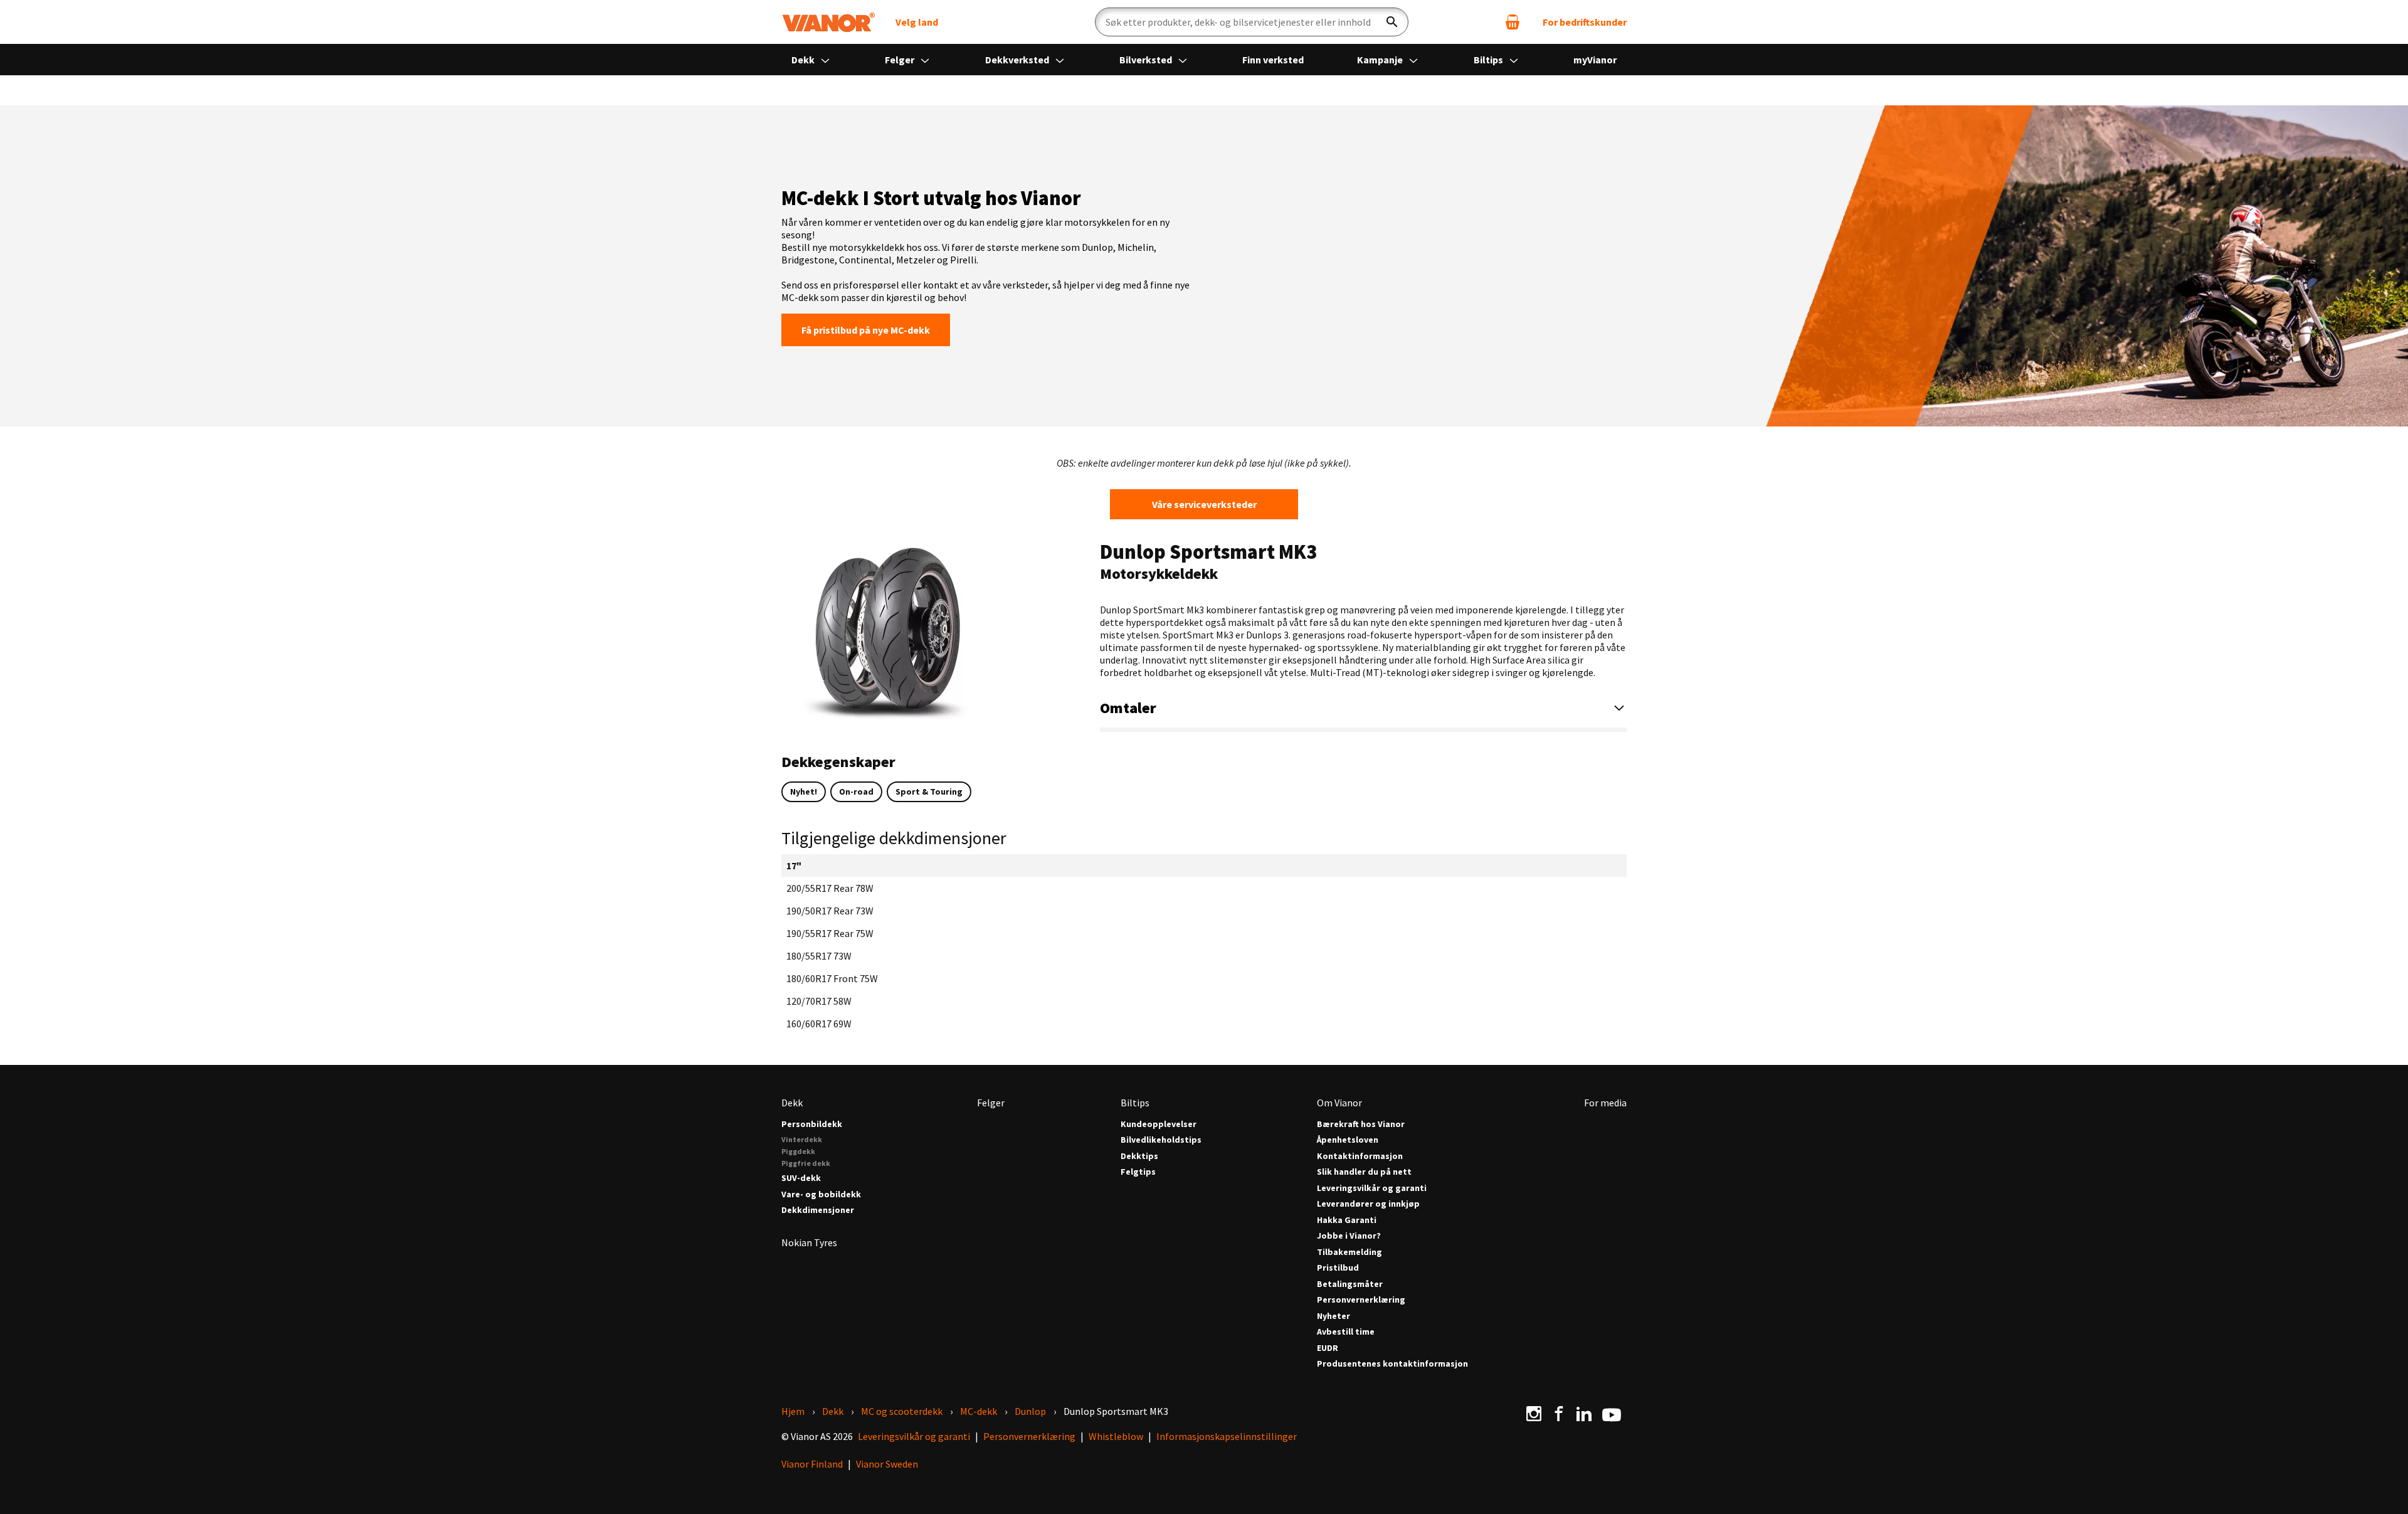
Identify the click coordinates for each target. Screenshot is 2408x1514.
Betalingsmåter (1350, 1284)
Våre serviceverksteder (1204, 504)
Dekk (804, 60)
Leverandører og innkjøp (1368, 1204)
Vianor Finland (812, 1464)
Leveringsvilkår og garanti (1372, 1188)
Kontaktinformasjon (1360, 1156)
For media (1605, 1103)
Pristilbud (1338, 1268)
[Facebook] (1559, 1414)
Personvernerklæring (1361, 1300)
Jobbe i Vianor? (1349, 1236)
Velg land (917, 22)
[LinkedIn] (1584, 1414)
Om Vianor (1339, 1103)
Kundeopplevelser (1159, 1124)
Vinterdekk (802, 1139)
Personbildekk (812, 1124)
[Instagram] (1534, 1414)
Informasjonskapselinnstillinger (1227, 1436)
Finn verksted (1273, 60)
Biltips (1489, 60)
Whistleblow (1116, 1436)
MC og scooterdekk (902, 1411)
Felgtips (1138, 1172)
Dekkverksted (1018, 60)
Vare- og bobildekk (821, 1194)
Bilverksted (1147, 60)
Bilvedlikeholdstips (1161, 1140)
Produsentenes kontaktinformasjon (1392, 1364)
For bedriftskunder (1585, 22)
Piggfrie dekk (806, 1163)
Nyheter (1333, 1316)
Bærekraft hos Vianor (1361, 1124)
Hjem (793, 1411)
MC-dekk (979, 1411)
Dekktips (1139, 1156)
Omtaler (1128, 708)
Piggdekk (798, 1151)
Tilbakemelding (1349, 1252)
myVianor (1595, 60)
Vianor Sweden (887, 1464)
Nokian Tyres (809, 1242)
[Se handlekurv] (1513, 22)
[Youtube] (1612, 1414)
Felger (900, 60)
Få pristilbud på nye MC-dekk (866, 330)
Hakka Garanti (1347, 1220)
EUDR (1328, 1348)
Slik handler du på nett (1364, 1172)
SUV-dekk (801, 1178)
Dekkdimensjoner (818, 1210)
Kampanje (1381, 60)
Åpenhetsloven (1348, 1140)
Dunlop (1030, 1411)
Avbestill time (1346, 1332)
